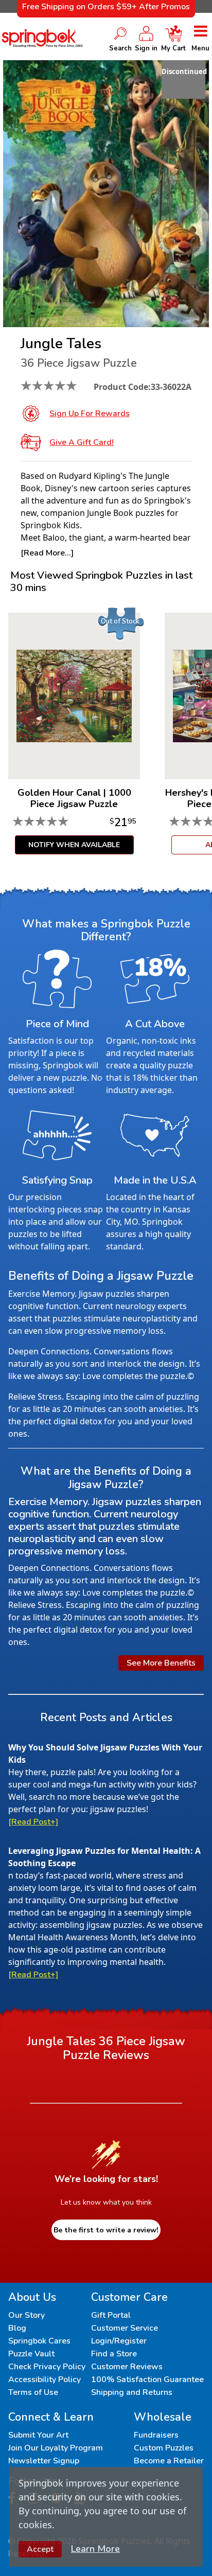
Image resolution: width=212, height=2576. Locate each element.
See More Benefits (161, 1663)
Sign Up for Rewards (90, 414)
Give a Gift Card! (82, 442)
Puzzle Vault (31, 2354)
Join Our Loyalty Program (56, 2448)
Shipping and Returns (132, 2392)
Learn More (95, 2549)
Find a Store (114, 2354)
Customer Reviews (127, 2367)
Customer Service (125, 2328)
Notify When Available (74, 845)
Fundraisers (156, 2435)
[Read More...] (47, 553)
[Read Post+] (33, 1822)
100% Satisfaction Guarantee (147, 2380)
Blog (17, 2328)
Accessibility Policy (45, 2380)
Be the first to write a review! (106, 2230)
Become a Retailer (169, 2461)
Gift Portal (111, 2315)
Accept (40, 2549)
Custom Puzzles (164, 2448)
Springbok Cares (39, 2341)
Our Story (26, 2315)
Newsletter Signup (44, 2461)
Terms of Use (33, 2392)
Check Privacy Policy (47, 2367)
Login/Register (119, 2341)
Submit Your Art (38, 2435)
